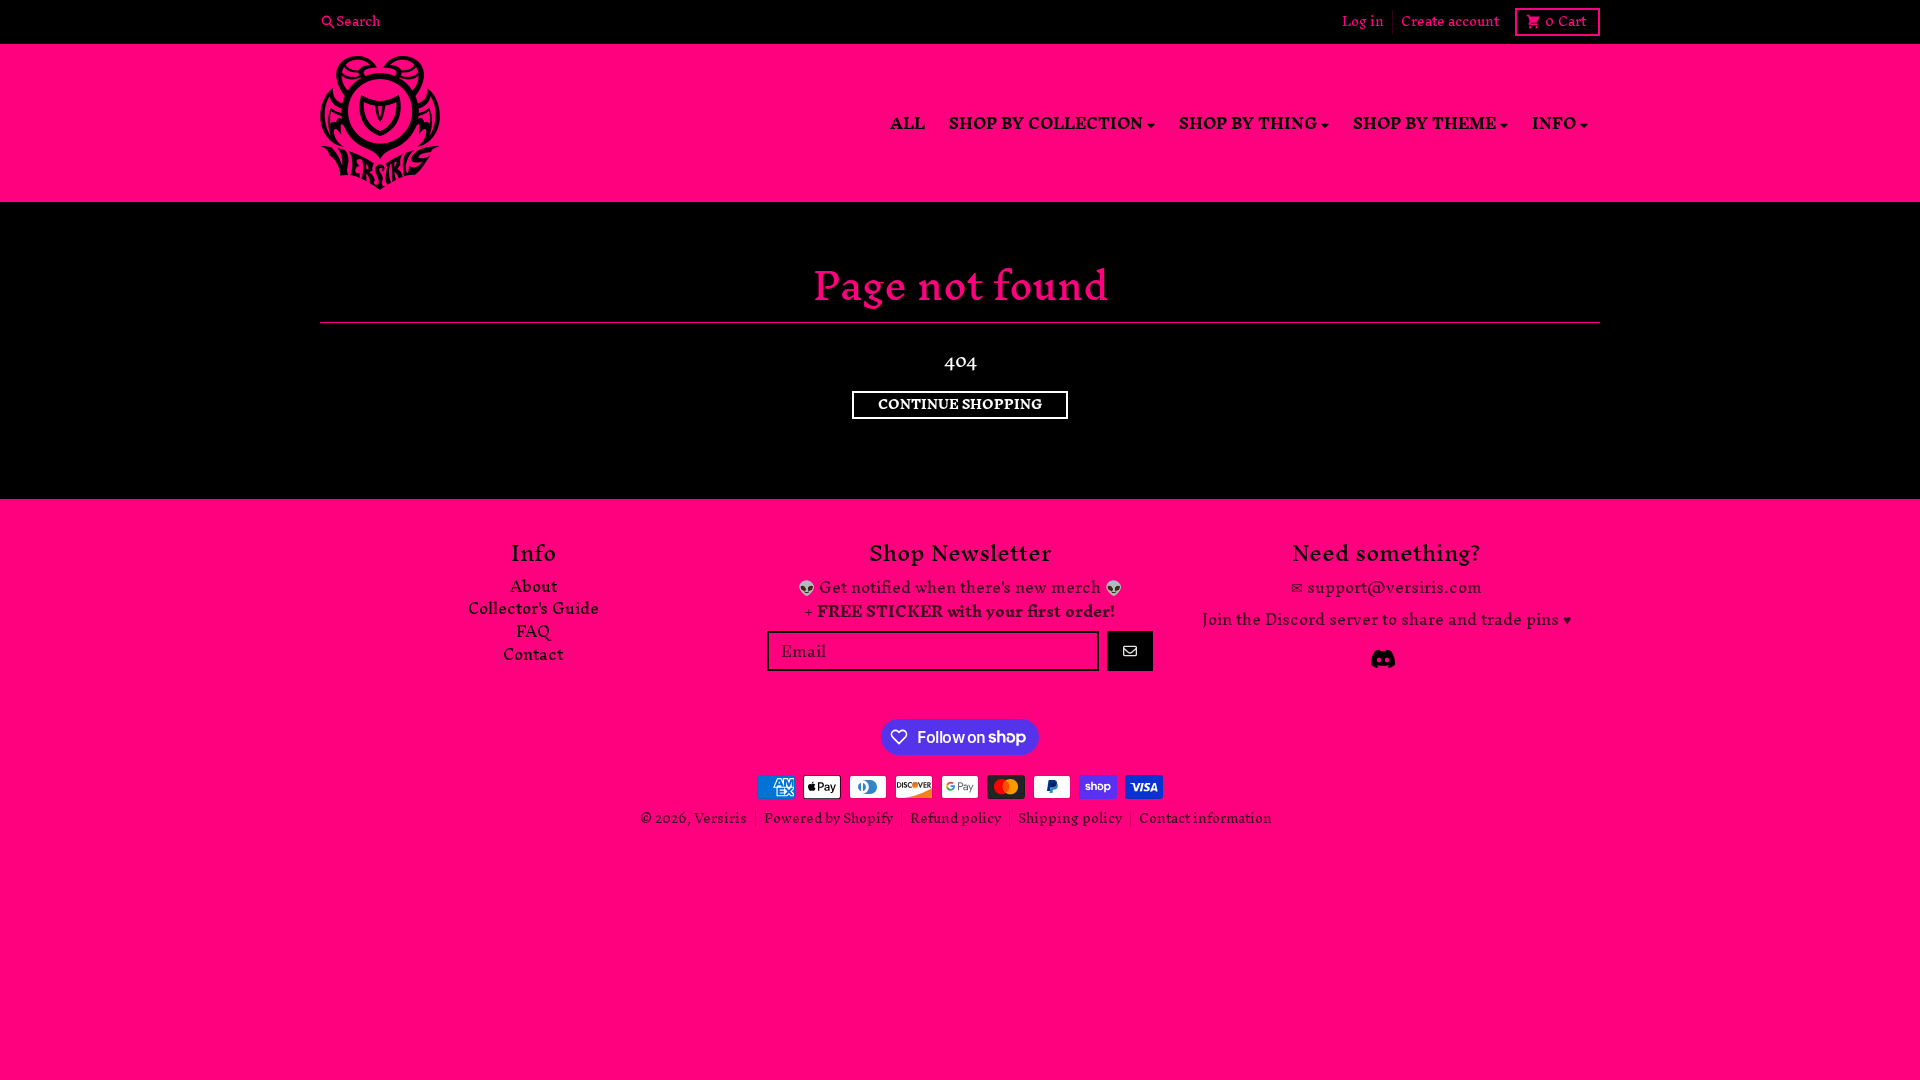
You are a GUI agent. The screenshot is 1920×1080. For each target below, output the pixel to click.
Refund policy (955, 818)
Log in (1363, 22)
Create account (1450, 22)
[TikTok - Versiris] (1383, 659)
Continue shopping (960, 405)
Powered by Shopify (828, 818)
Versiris (720, 818)
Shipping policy (1070, 818)
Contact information (1205, 818)
